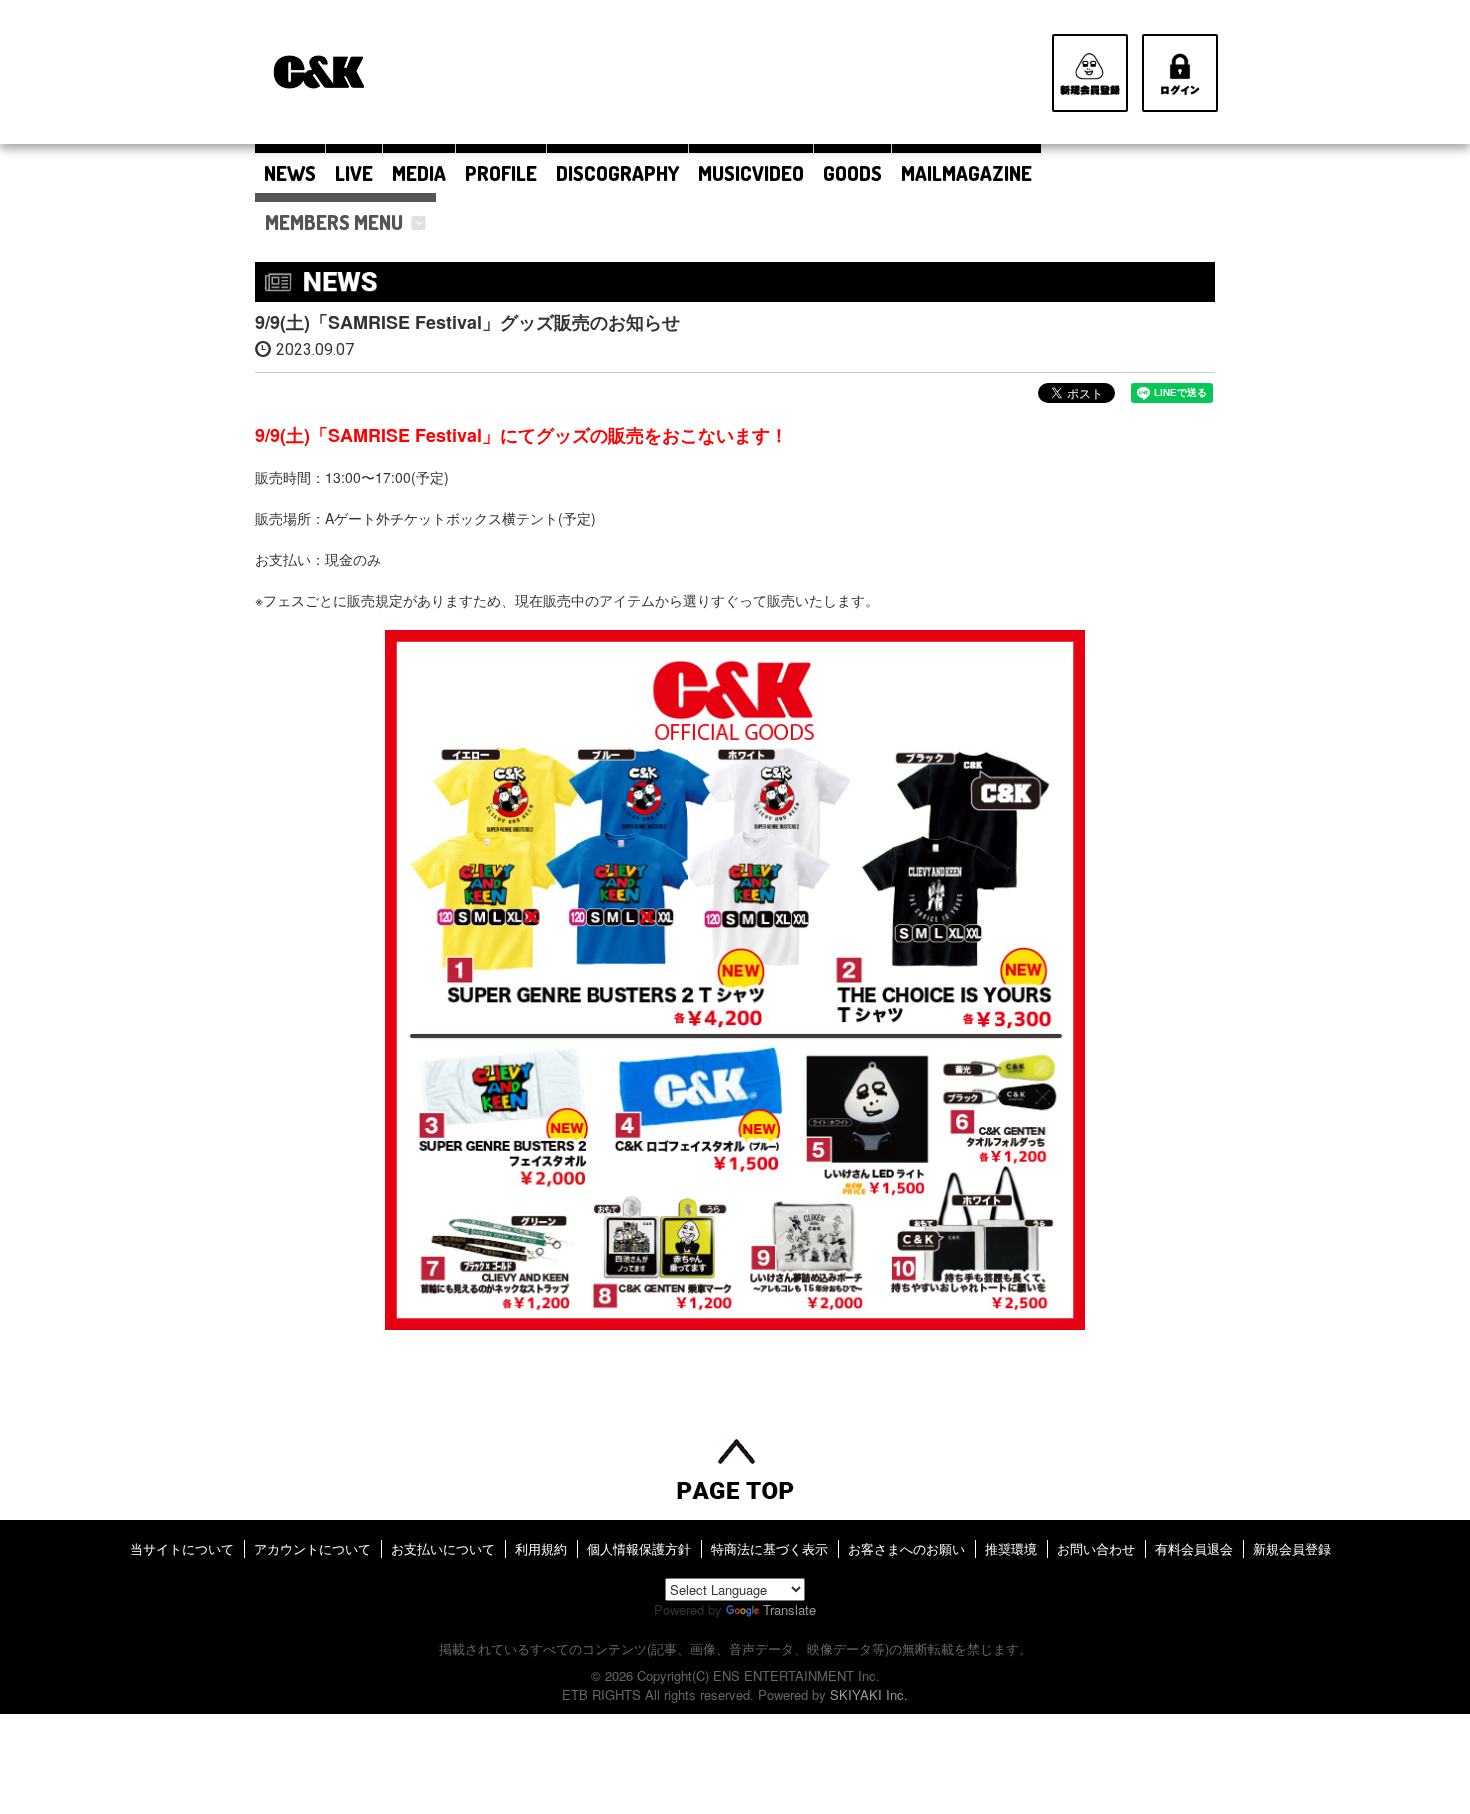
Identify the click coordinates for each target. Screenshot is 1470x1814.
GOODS (852, 173)
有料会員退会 (1194, 1548)
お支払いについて (443, 1548)
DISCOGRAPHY (617, 173)
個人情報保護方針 (639, 1548)
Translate (789, 1609)
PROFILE (501, 173)
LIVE (354, 173)
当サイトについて (182, 1548)
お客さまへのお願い (906, 1548)
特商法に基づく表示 (769, 1548)
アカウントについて (312, 1548)
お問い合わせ (1096, 1548)
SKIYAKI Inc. (869, 1694)
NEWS (290, 173)
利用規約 (541, 1548)
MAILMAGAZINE (966, 173)
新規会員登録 (1292, 1548)
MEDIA (419, 173)
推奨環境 (1011, 1548)
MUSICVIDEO (751, 173)
